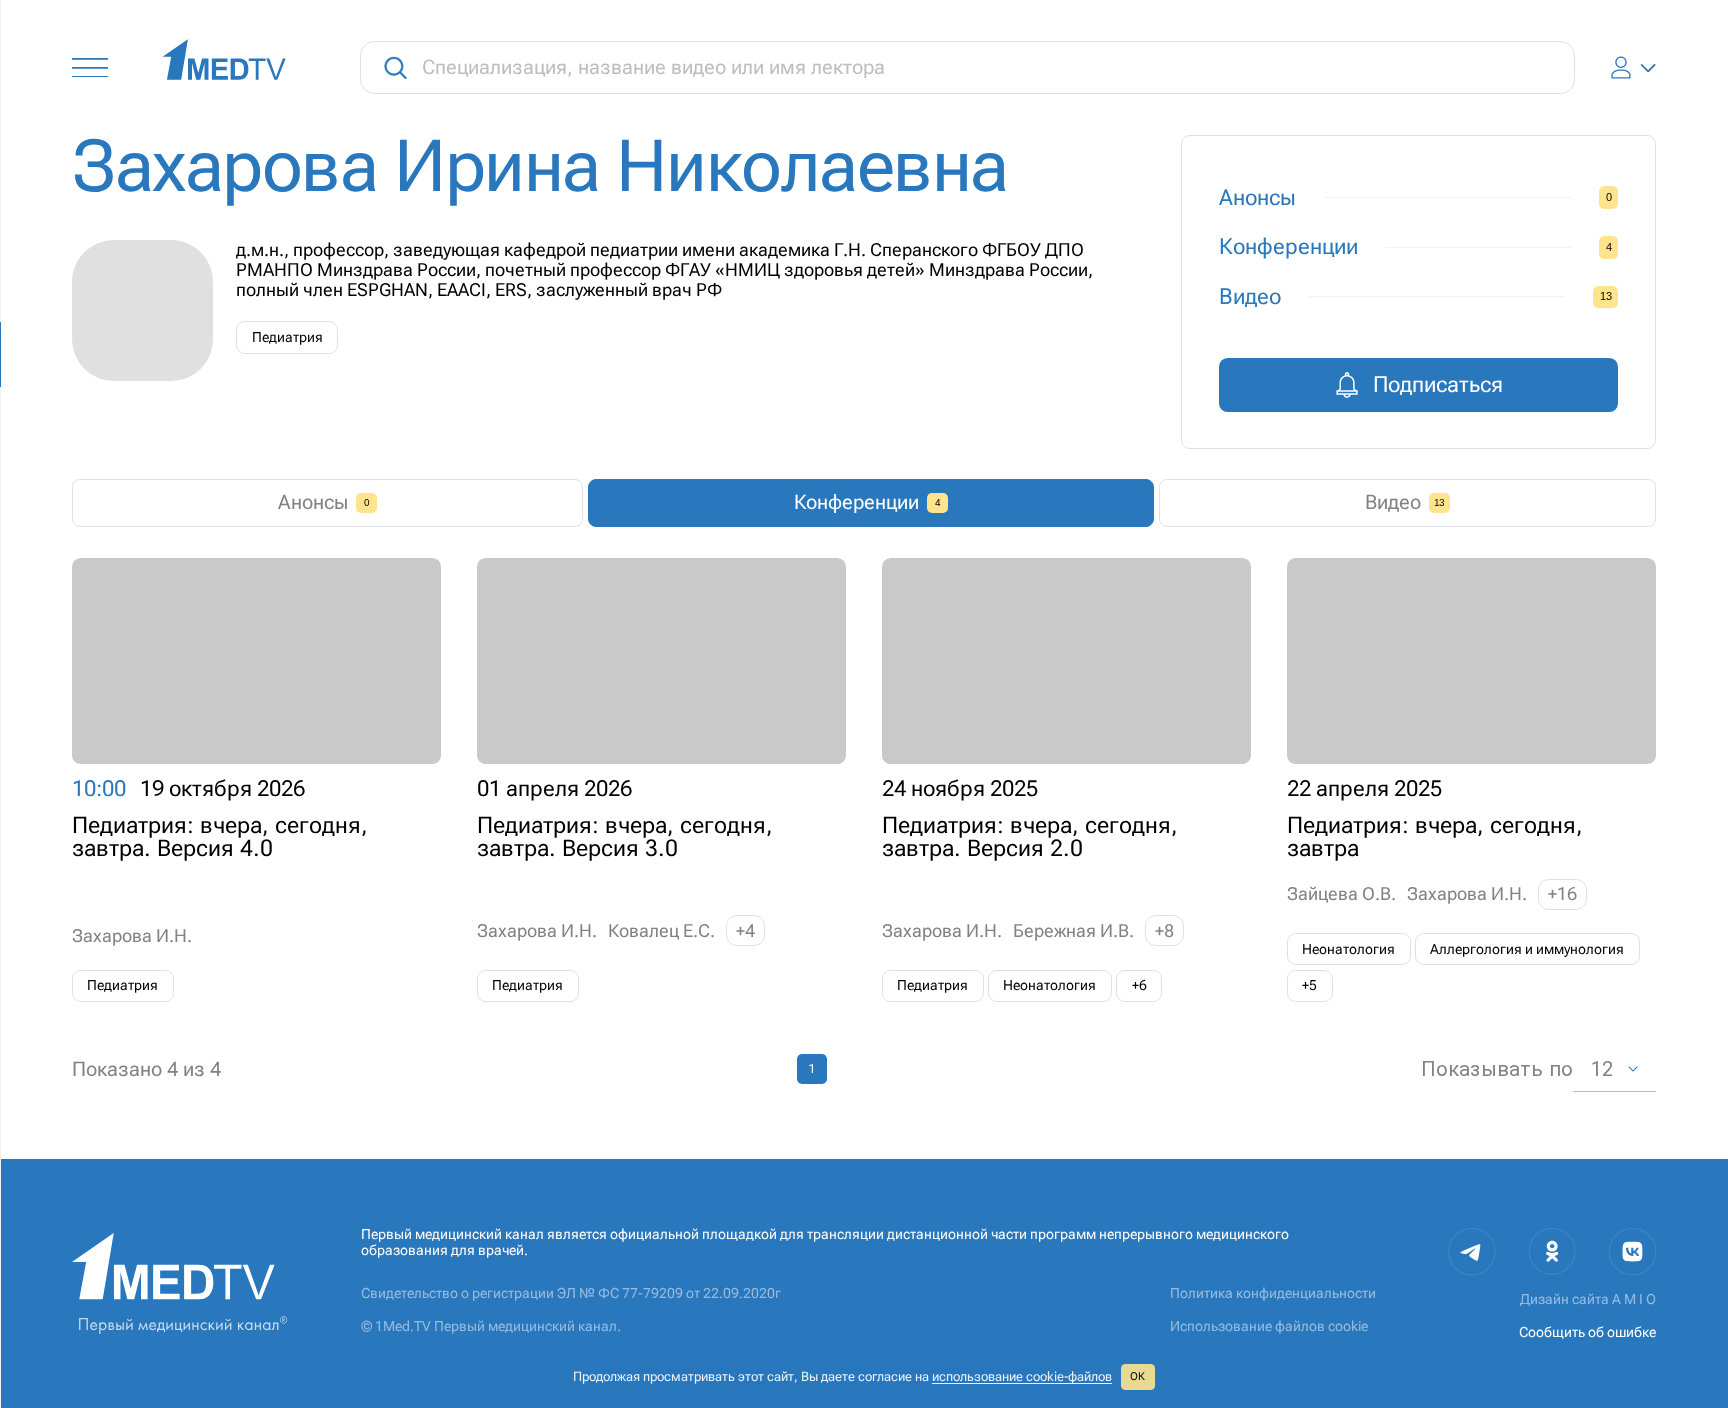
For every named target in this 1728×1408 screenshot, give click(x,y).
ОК (1137, 1376)
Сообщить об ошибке (1587, 1332)
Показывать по (1497, 1069)
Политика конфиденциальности (1273, 1293)
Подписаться (1438, 384)
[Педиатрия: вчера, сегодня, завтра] (1471, 780)
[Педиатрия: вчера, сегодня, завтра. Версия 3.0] (661, 780)
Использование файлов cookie (1269, 1326)
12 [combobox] (1602, 1069)
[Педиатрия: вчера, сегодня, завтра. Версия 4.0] (256, 780)
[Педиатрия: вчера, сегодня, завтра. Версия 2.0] (1066, 780)
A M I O (1634, 1299)
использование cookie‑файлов (1022, 1376)
